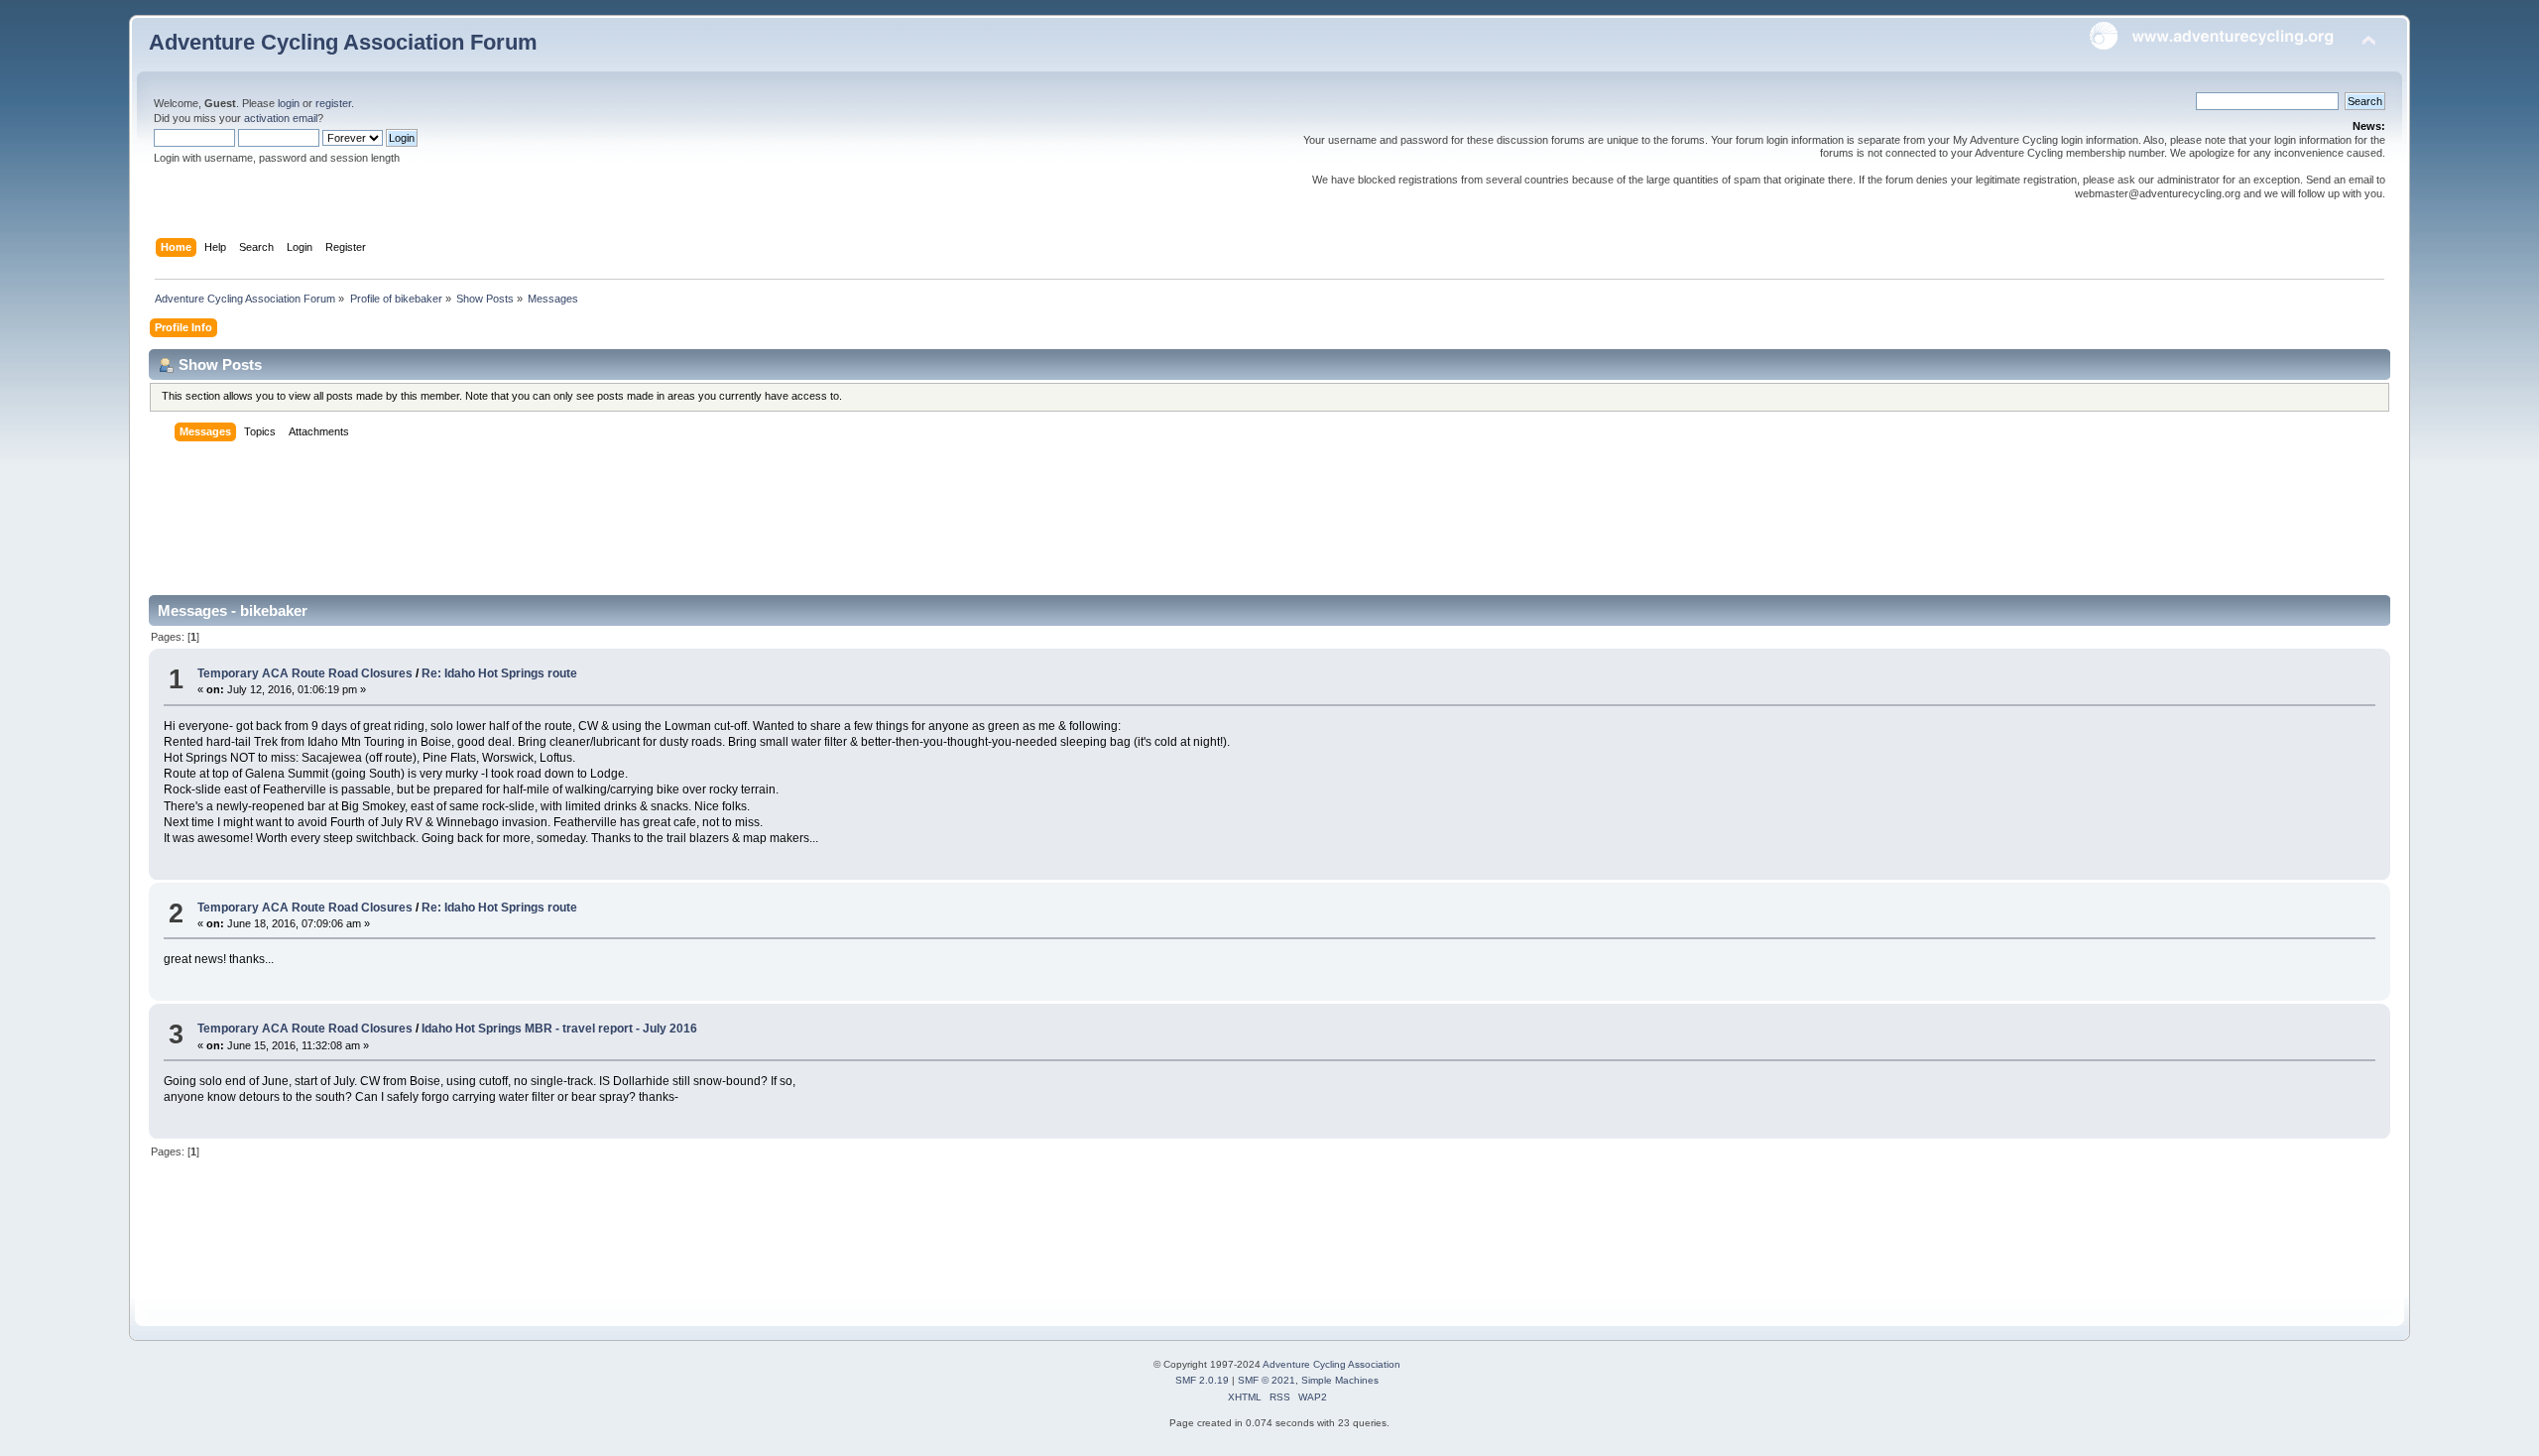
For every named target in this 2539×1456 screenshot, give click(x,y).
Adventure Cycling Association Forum (343, 42)
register (333, 103)
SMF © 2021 (1267, 1380)
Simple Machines (1340, 1380)
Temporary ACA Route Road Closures (306, 673)
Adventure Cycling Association (1331, 1364)
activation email (281, 118)
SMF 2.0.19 (1202, 1380)
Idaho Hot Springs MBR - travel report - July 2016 (559, 1029)
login (289, 103)
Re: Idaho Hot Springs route (499, 673)
